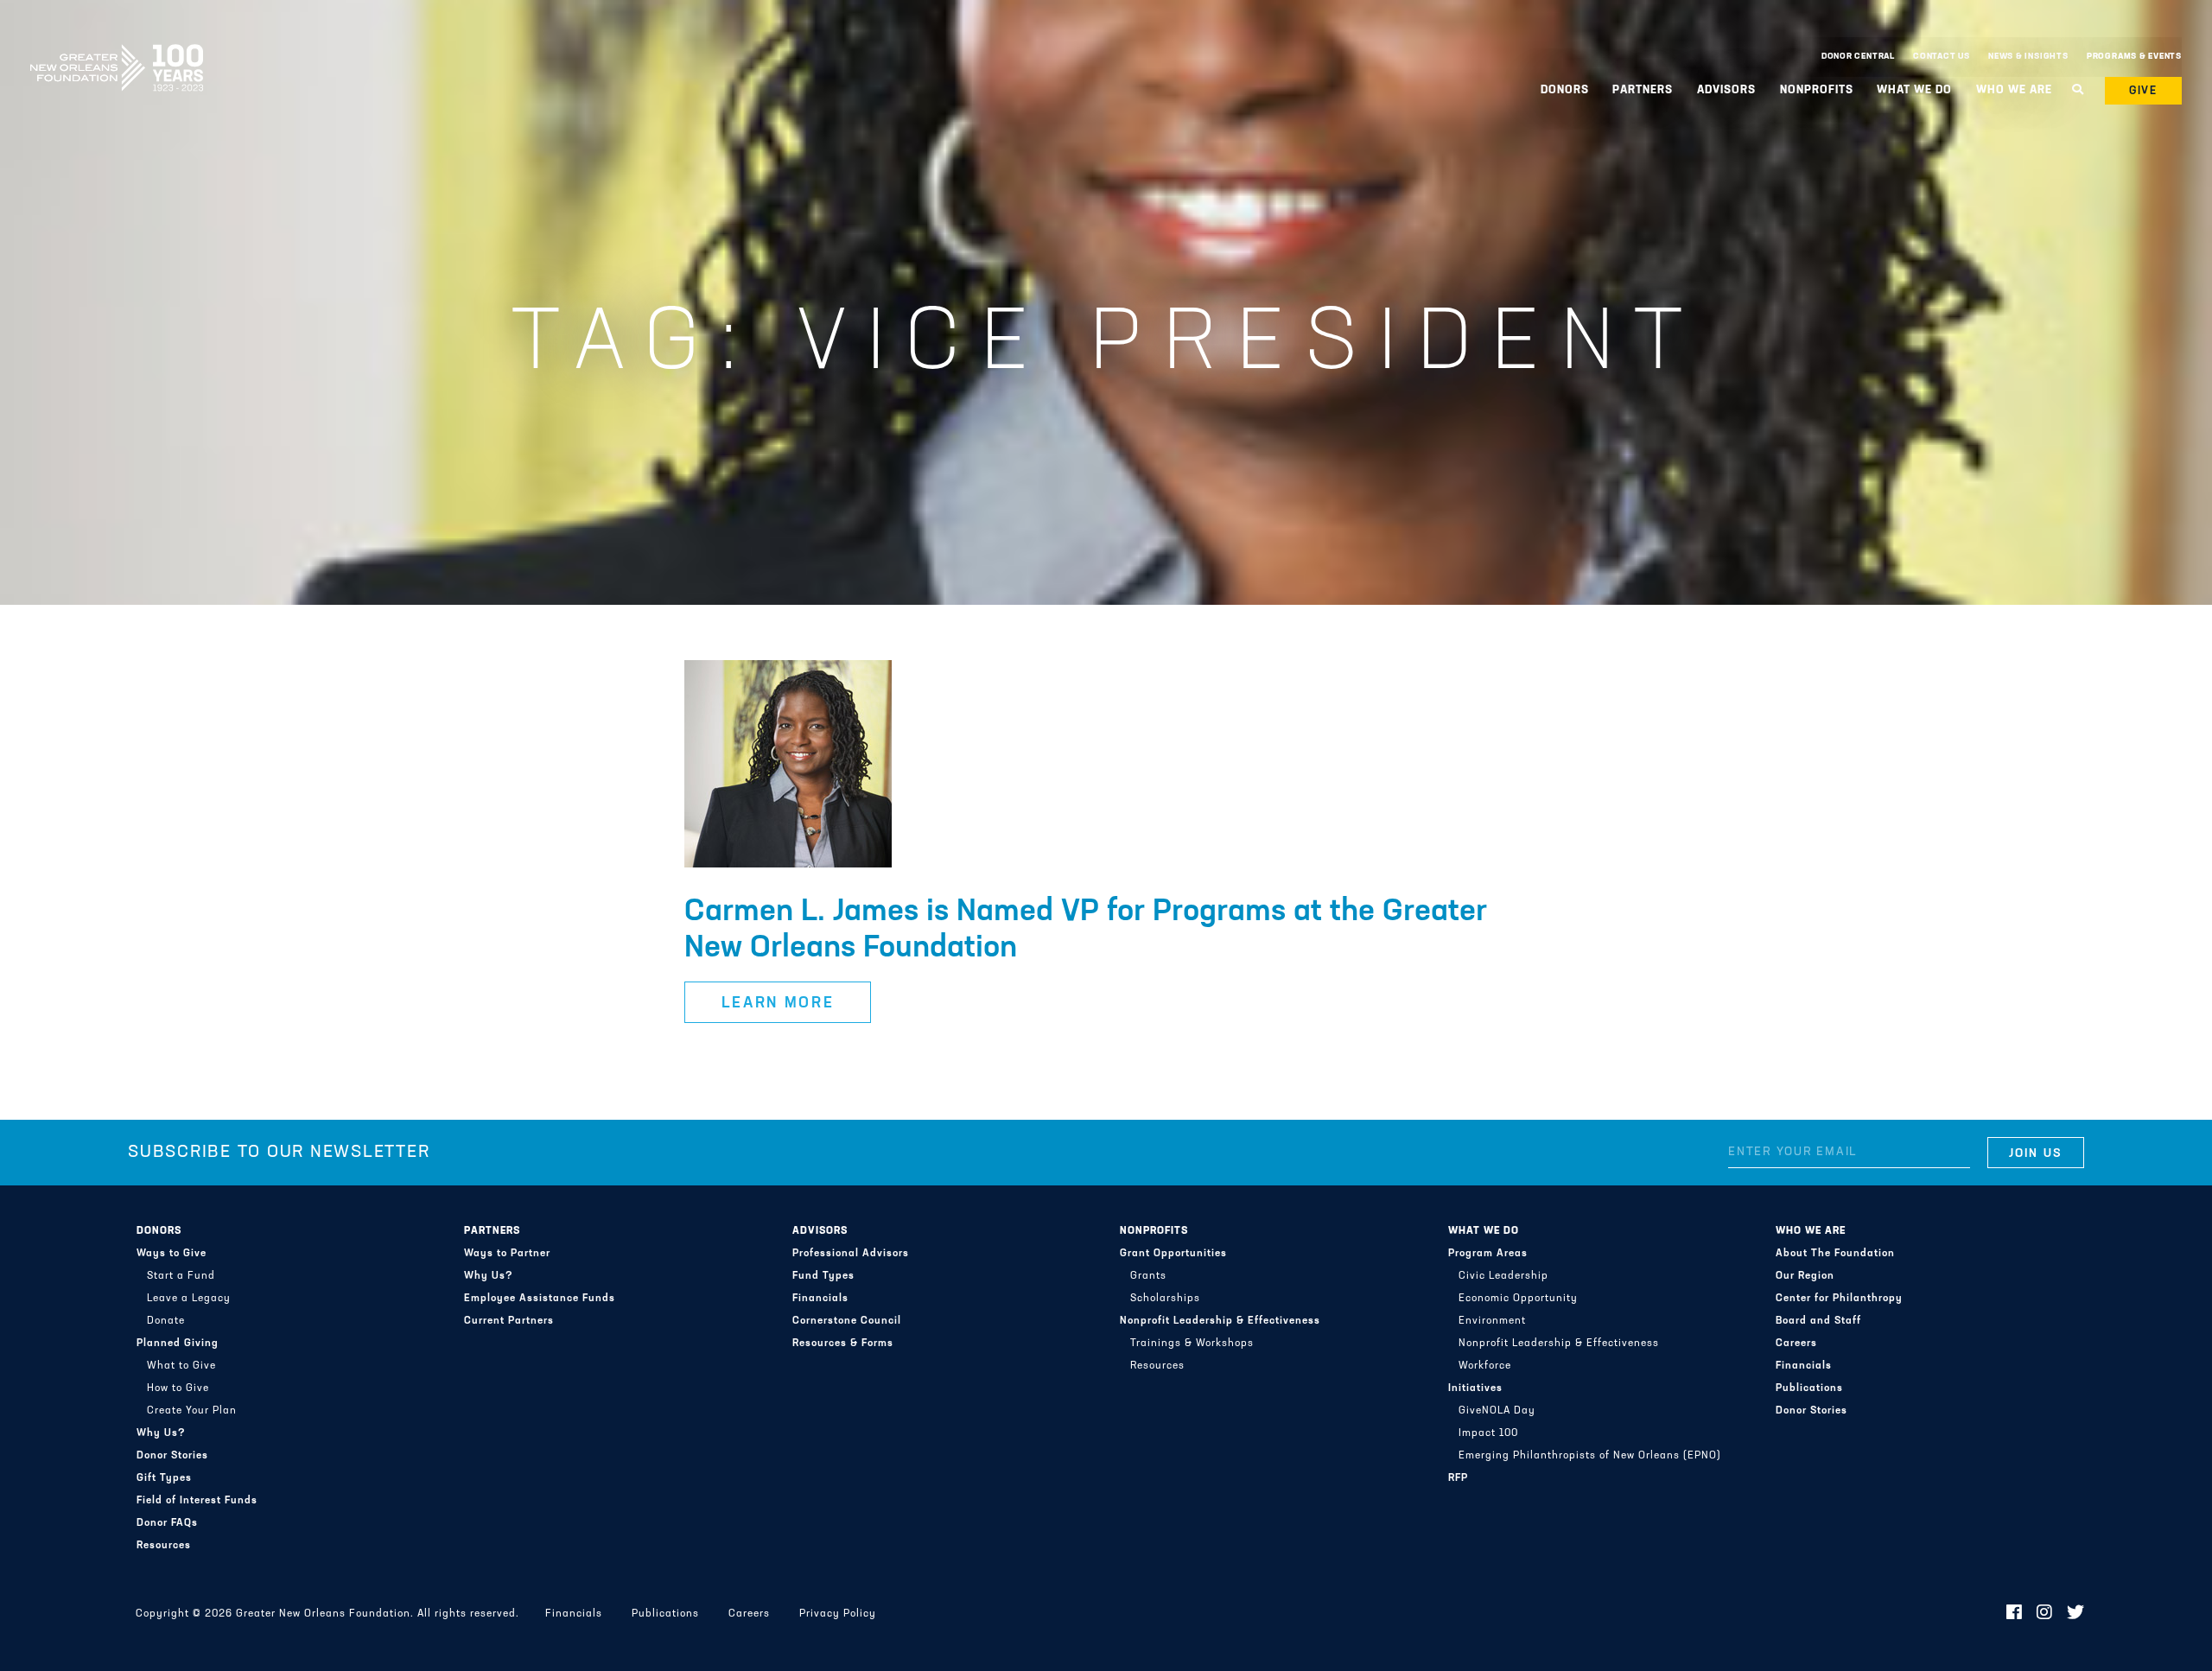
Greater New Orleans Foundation (117, 53)
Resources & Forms (843, 1344)
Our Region (1805, 1276)
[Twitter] (2076, 1614)
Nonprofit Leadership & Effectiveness (1220, 1321)
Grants (1148, 1276)
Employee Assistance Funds (540, 1299)
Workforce (1485, 1366)
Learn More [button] (778, 1004)
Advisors (820, 1231)
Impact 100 (1488, 1433)
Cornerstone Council (847, 1321)
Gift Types (164, 1478)
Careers (1796, 1344)
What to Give (181, 1366)
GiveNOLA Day (1497, 1411)
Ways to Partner (507, 1254)
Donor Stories (172, 1456)
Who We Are (1811, 1231)
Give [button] (2144, 91)
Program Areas (1488, 1254)
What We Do (1484, 1231)
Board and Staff (1818, 1321)
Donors (159, 1231)
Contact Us (1942, 57)
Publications (1809, 1388)
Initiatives (1475, 1388)
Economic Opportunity (1518, 1299)
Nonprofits (1154, 1231)
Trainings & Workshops (1192, 1344)
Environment (1492, 1321)
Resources (164, 1546)
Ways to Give (172, 1254)
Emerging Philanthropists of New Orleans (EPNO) (1590, 1456)
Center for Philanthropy (1839, 1299)
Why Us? (161, 1433)
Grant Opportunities (1173, 1254)
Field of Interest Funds (197, 1501)
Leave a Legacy (189, 1299)
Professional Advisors (851, 1254)
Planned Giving (178, 1344)
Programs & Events (2134, 57)
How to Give (178, 1388)
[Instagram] (2045, 1614)
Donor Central (1858, 57)
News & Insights (2028, 57)
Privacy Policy (838, 1614)
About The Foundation (1835, 1254)
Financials (820, 1299)
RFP (1458, 1478)
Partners (492, 1231)
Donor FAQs (167, 1523)
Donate (166, 1321)
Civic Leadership (1503, 1276)
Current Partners (509, 1321)
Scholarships (1165, 1299)
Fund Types (823, 1276)
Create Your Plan (192, 1411)
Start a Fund (181, 1276)
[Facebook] (2015, 1614)
